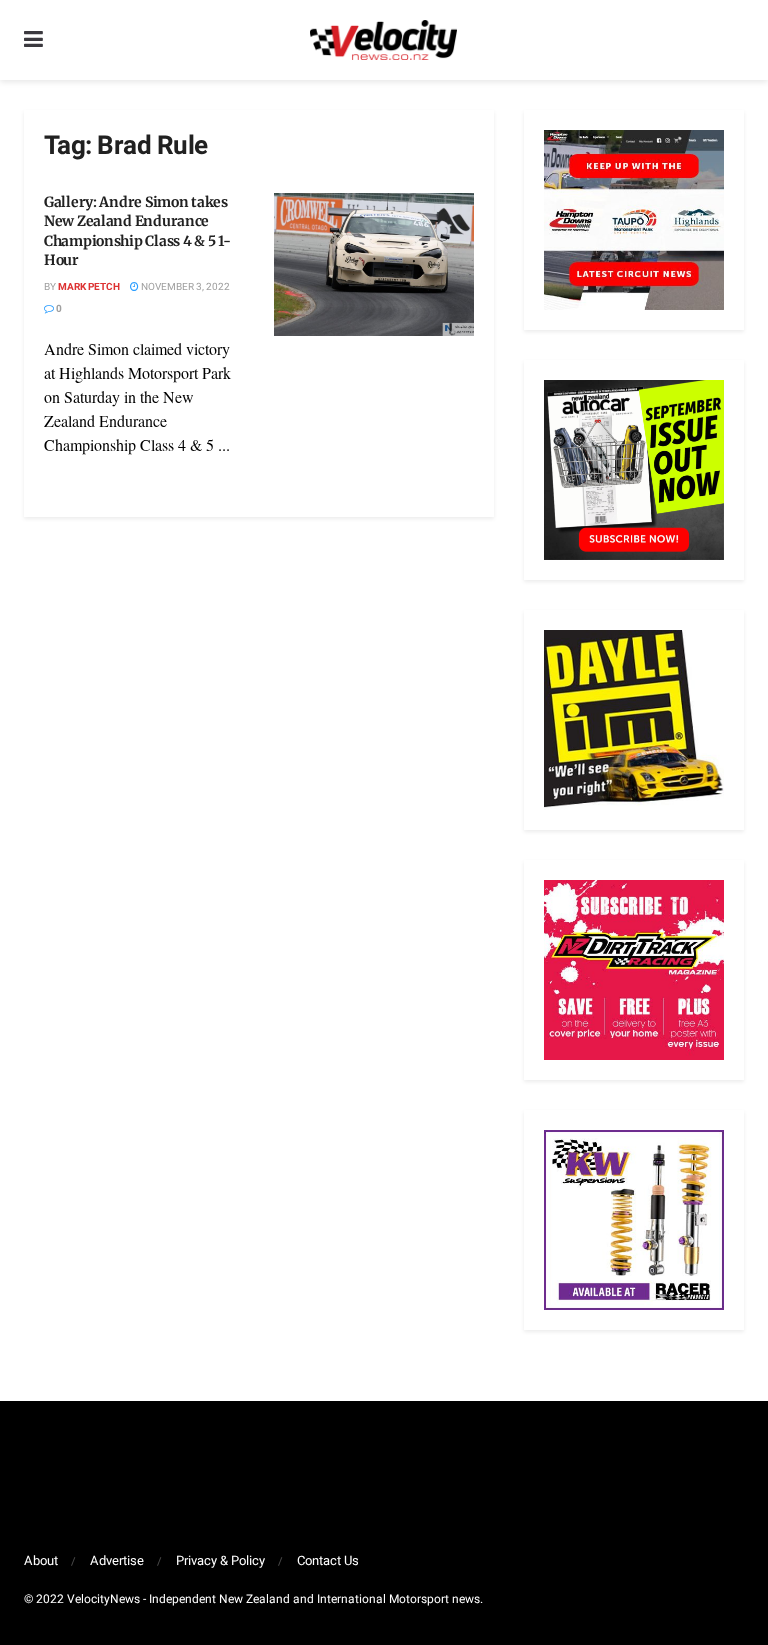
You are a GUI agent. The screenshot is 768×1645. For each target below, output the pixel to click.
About (41, 1560)
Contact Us (328, 1560)
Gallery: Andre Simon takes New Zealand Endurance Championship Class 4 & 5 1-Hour (137, 231)
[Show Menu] (33, 40)
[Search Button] (734, 40)
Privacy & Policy (220, 1560)
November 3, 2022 (184, 287)
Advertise (117, 1560)
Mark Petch (89, 287)
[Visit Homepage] (383, 40)
